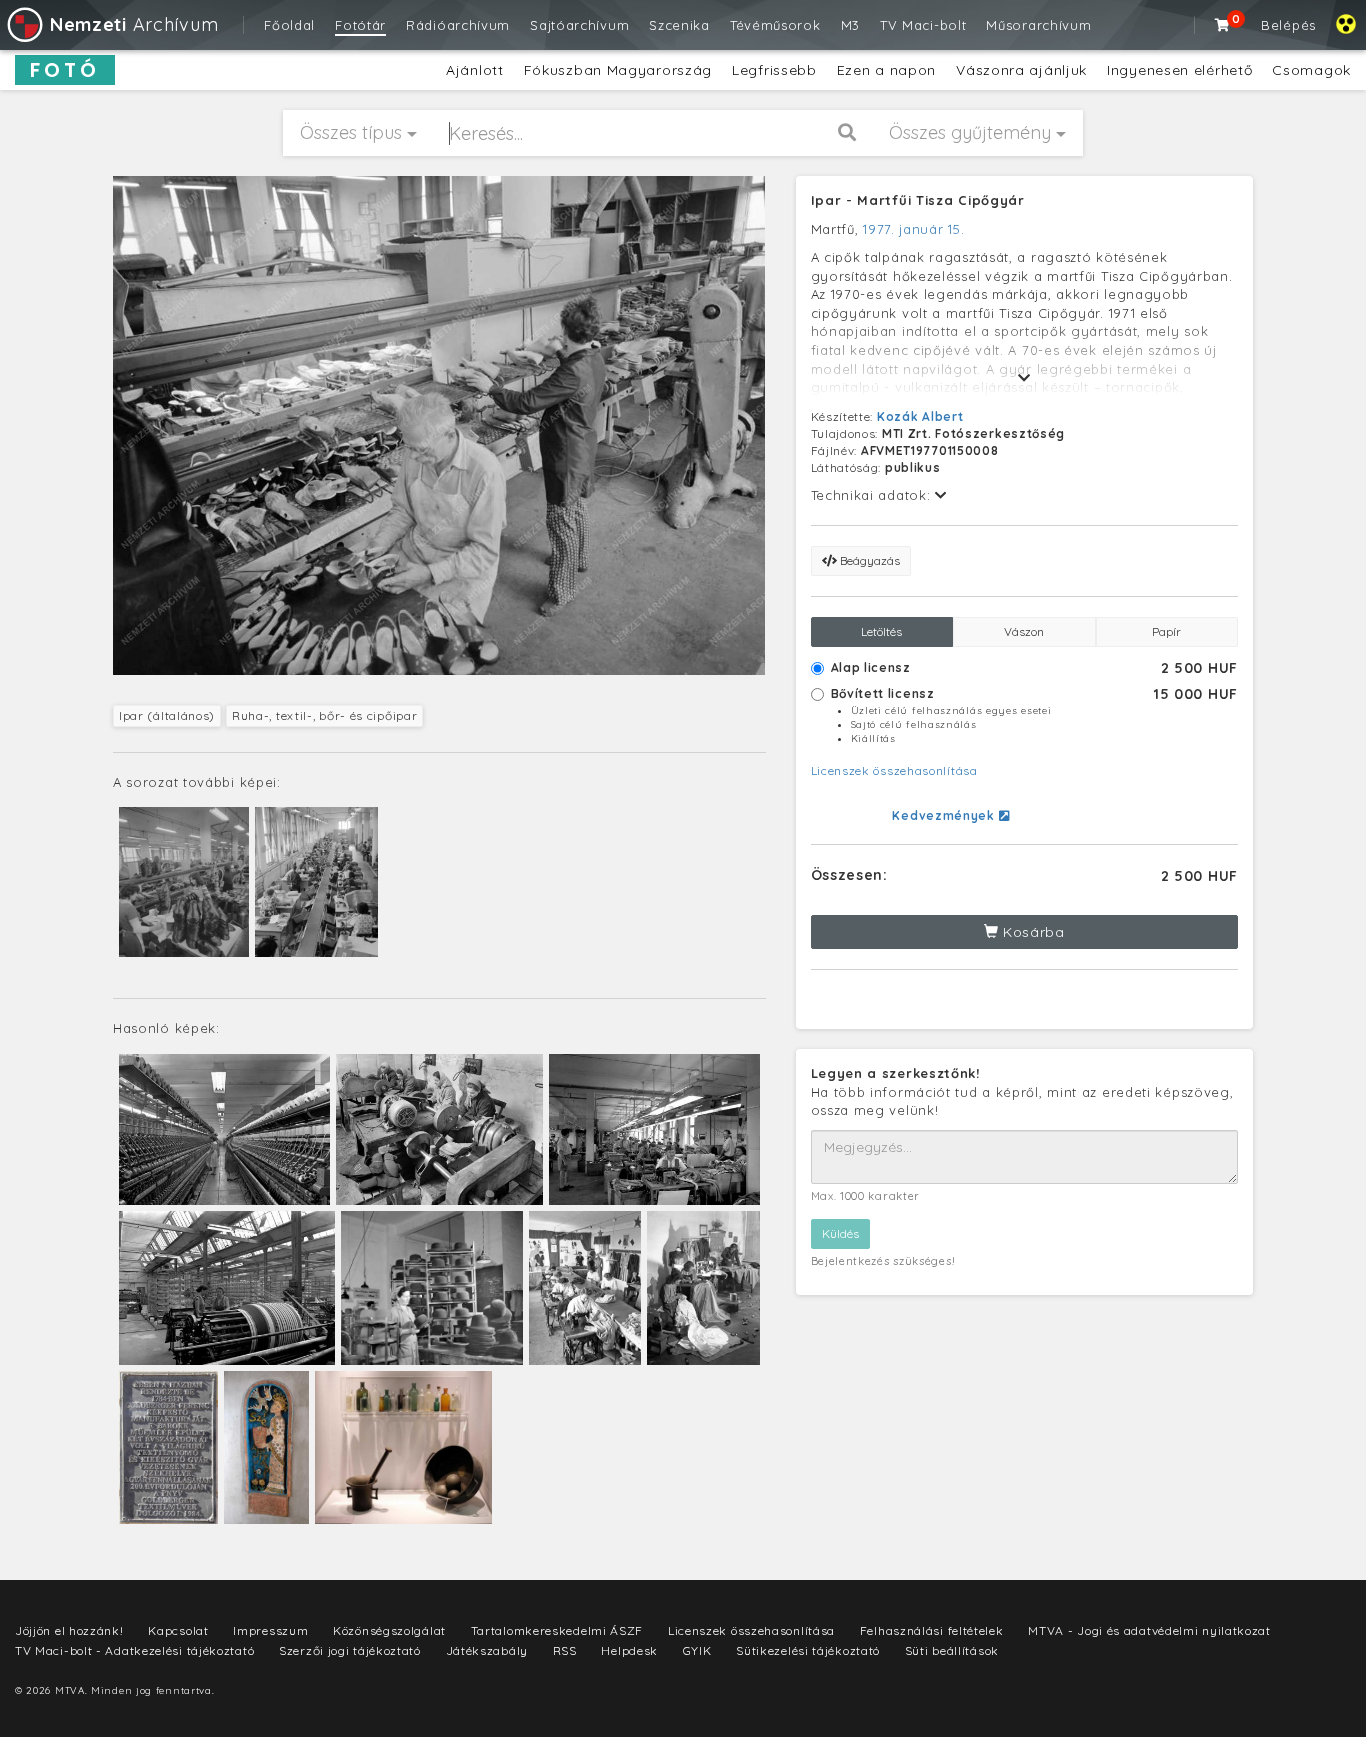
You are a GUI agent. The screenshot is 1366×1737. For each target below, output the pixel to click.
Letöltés (881, 631)
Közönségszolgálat (389, 1630)
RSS (565, 1650)
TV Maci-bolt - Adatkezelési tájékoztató (134, 1650)
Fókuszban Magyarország (618, 70)
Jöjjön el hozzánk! (69, 1630)
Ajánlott (475, 70)
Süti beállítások (952, 1650)
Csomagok (1311, 70)
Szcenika (679, 25)
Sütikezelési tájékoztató (808, 1650)
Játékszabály (487, 1650)
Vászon (1024, 631)
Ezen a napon (886, 70)
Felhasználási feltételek (932, 1630)
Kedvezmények (945, 815)
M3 (850, 25)
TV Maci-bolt (923, 25)
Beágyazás (868, 560)
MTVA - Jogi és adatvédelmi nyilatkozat (1149, 1630)
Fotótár (360, 25)
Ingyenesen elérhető (1179, 70)
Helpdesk (629, 1650)
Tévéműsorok (775, 25)
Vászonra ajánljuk (1021, 70)
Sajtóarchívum (579, 25)
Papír (1166, 631)
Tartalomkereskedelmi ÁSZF (557, 1630)
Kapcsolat (178, 1630)
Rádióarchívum (458, 25)
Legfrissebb (774, 70)
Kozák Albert (920, 416)
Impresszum (270, 1630)
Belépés (1288, 25)
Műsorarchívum (1038, 25)
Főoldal (289, 25)
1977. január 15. (913, 229)
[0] (1223, 25)
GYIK (697, 1650)
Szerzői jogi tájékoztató (350, 1650)
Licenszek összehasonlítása (894, 770)
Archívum (134, 24)
